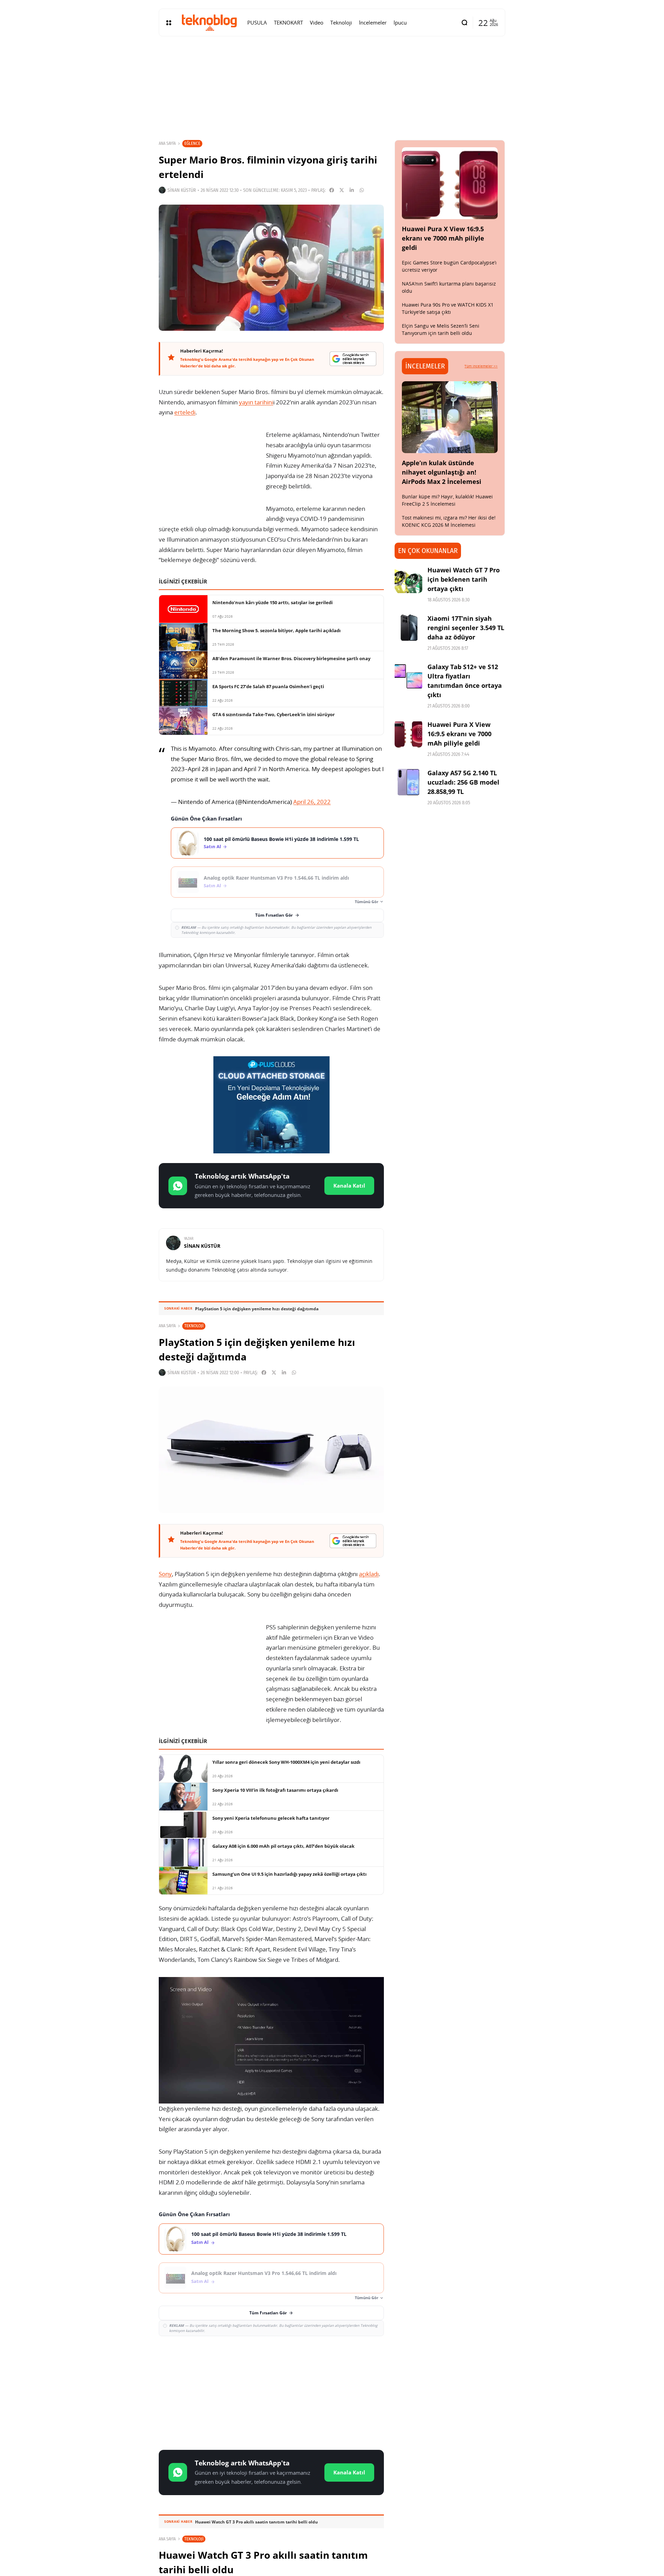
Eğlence (192, 143)
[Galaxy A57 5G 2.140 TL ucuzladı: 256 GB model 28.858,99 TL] (408, 782)
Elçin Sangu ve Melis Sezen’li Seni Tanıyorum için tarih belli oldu (441, 329)
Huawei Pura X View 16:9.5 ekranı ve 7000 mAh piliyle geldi (443, 238)
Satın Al (212, 847)
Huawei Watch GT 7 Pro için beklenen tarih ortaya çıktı (464, 579)
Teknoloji (194, 1326)
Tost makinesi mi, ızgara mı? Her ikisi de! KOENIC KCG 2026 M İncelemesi (449, 521)
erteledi (185, 412)
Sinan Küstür (182, 190)
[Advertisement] (271, 2392)
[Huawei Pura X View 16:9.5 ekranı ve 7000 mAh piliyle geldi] (450, 183)
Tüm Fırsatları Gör (274, 915)
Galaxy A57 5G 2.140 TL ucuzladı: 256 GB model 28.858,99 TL (463, 782)
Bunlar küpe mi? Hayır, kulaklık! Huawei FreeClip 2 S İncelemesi (447, 500)
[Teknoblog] (209, 22)
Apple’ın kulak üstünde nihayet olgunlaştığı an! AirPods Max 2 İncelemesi (442, 472)
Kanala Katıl (349, 1186)
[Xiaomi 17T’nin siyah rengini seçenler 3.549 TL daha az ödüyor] (408, 628)
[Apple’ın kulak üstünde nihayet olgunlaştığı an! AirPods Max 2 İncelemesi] (450, 417)
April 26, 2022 (312, 802)
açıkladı (369, 1574)
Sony (165, 1574)
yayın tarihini (256, 402)
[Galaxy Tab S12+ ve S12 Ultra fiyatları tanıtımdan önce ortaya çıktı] (408, 676)
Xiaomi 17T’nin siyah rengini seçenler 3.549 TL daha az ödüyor (466, 628)
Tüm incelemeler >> (481, 366)
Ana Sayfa (167, 143)
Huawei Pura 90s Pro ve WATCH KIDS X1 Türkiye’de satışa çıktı (448, 308)
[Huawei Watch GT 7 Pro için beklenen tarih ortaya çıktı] (408, 579)
